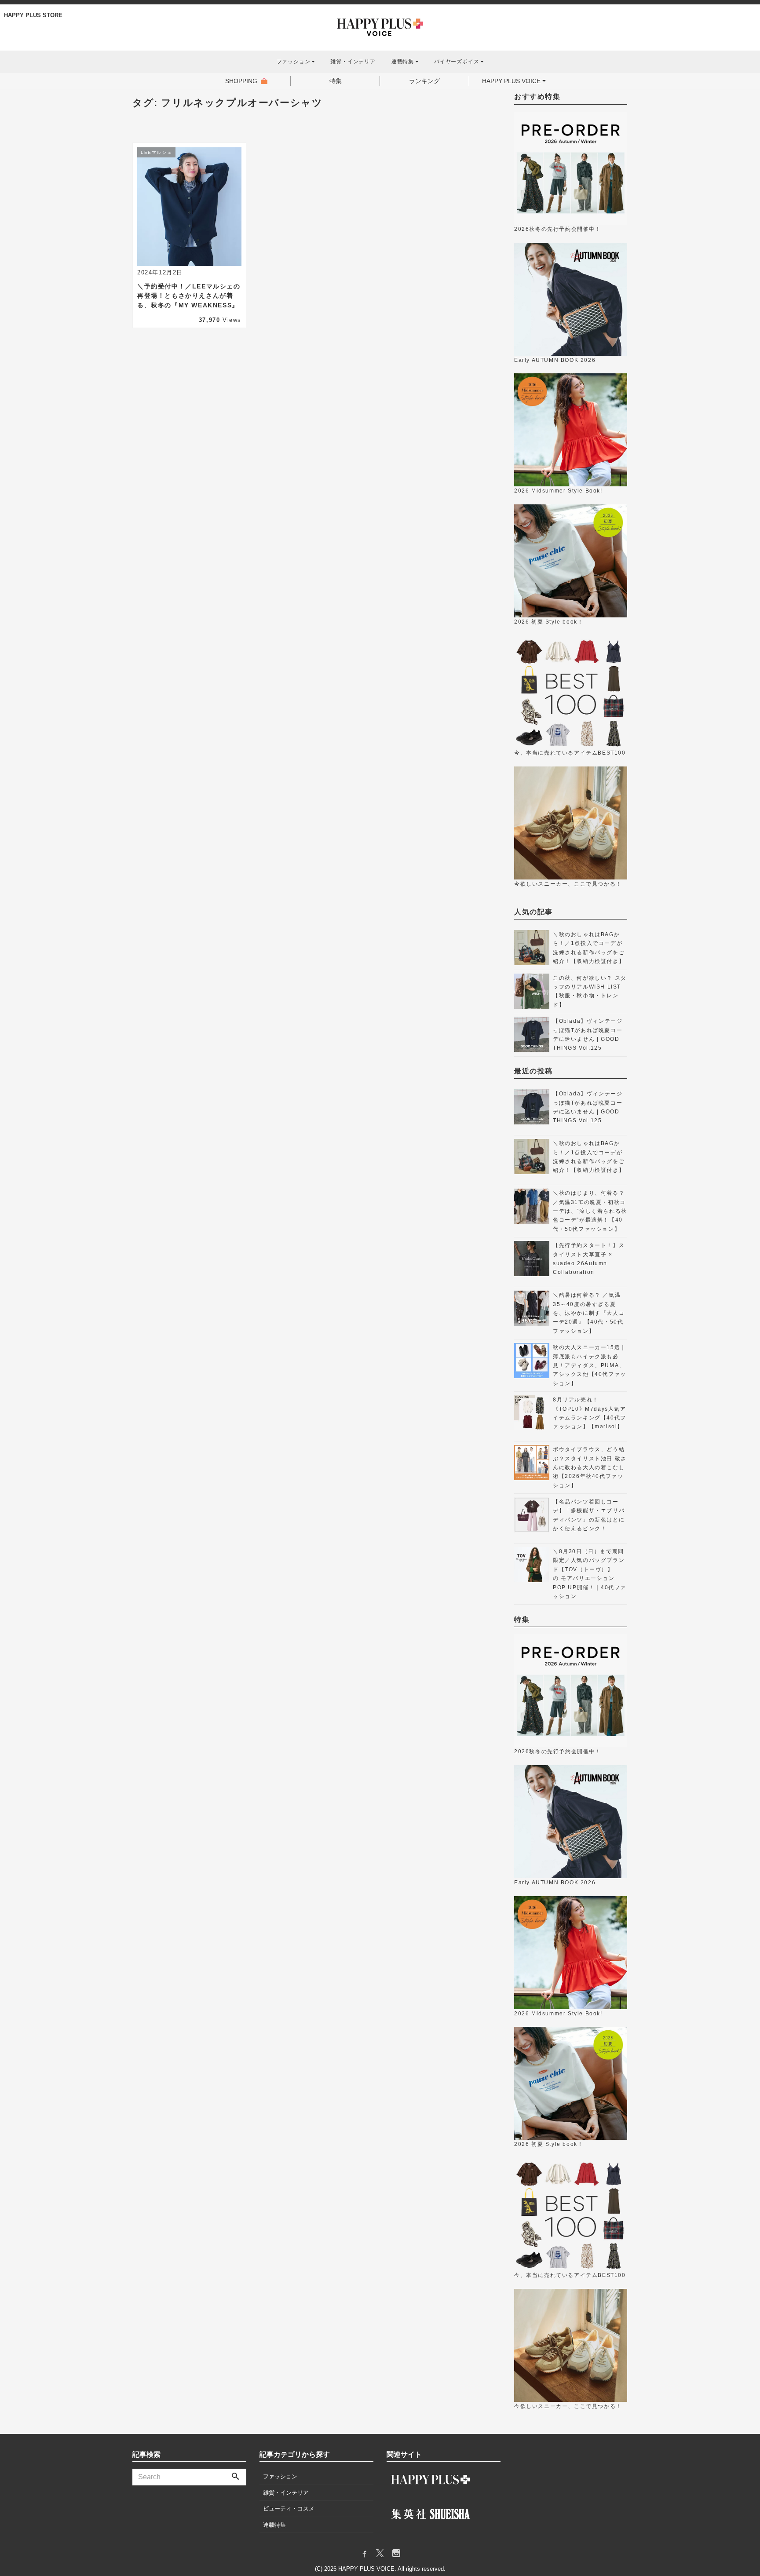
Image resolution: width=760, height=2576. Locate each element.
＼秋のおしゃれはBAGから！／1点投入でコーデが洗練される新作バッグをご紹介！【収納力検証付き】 (589, 948)
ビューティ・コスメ (289, 2508)
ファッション (280, 2476)
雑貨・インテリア (353, 62)
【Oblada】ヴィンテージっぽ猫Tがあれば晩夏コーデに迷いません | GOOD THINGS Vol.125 (588, 1034)
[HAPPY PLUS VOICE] (380, 26)
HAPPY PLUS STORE (33, 15)
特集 (336, 81)
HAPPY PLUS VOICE (511, 81)
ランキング (424, 81)
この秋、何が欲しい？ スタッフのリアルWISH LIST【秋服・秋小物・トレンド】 (590, 991)
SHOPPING (241, 81)
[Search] (235, 2477)
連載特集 (274, 2525)
